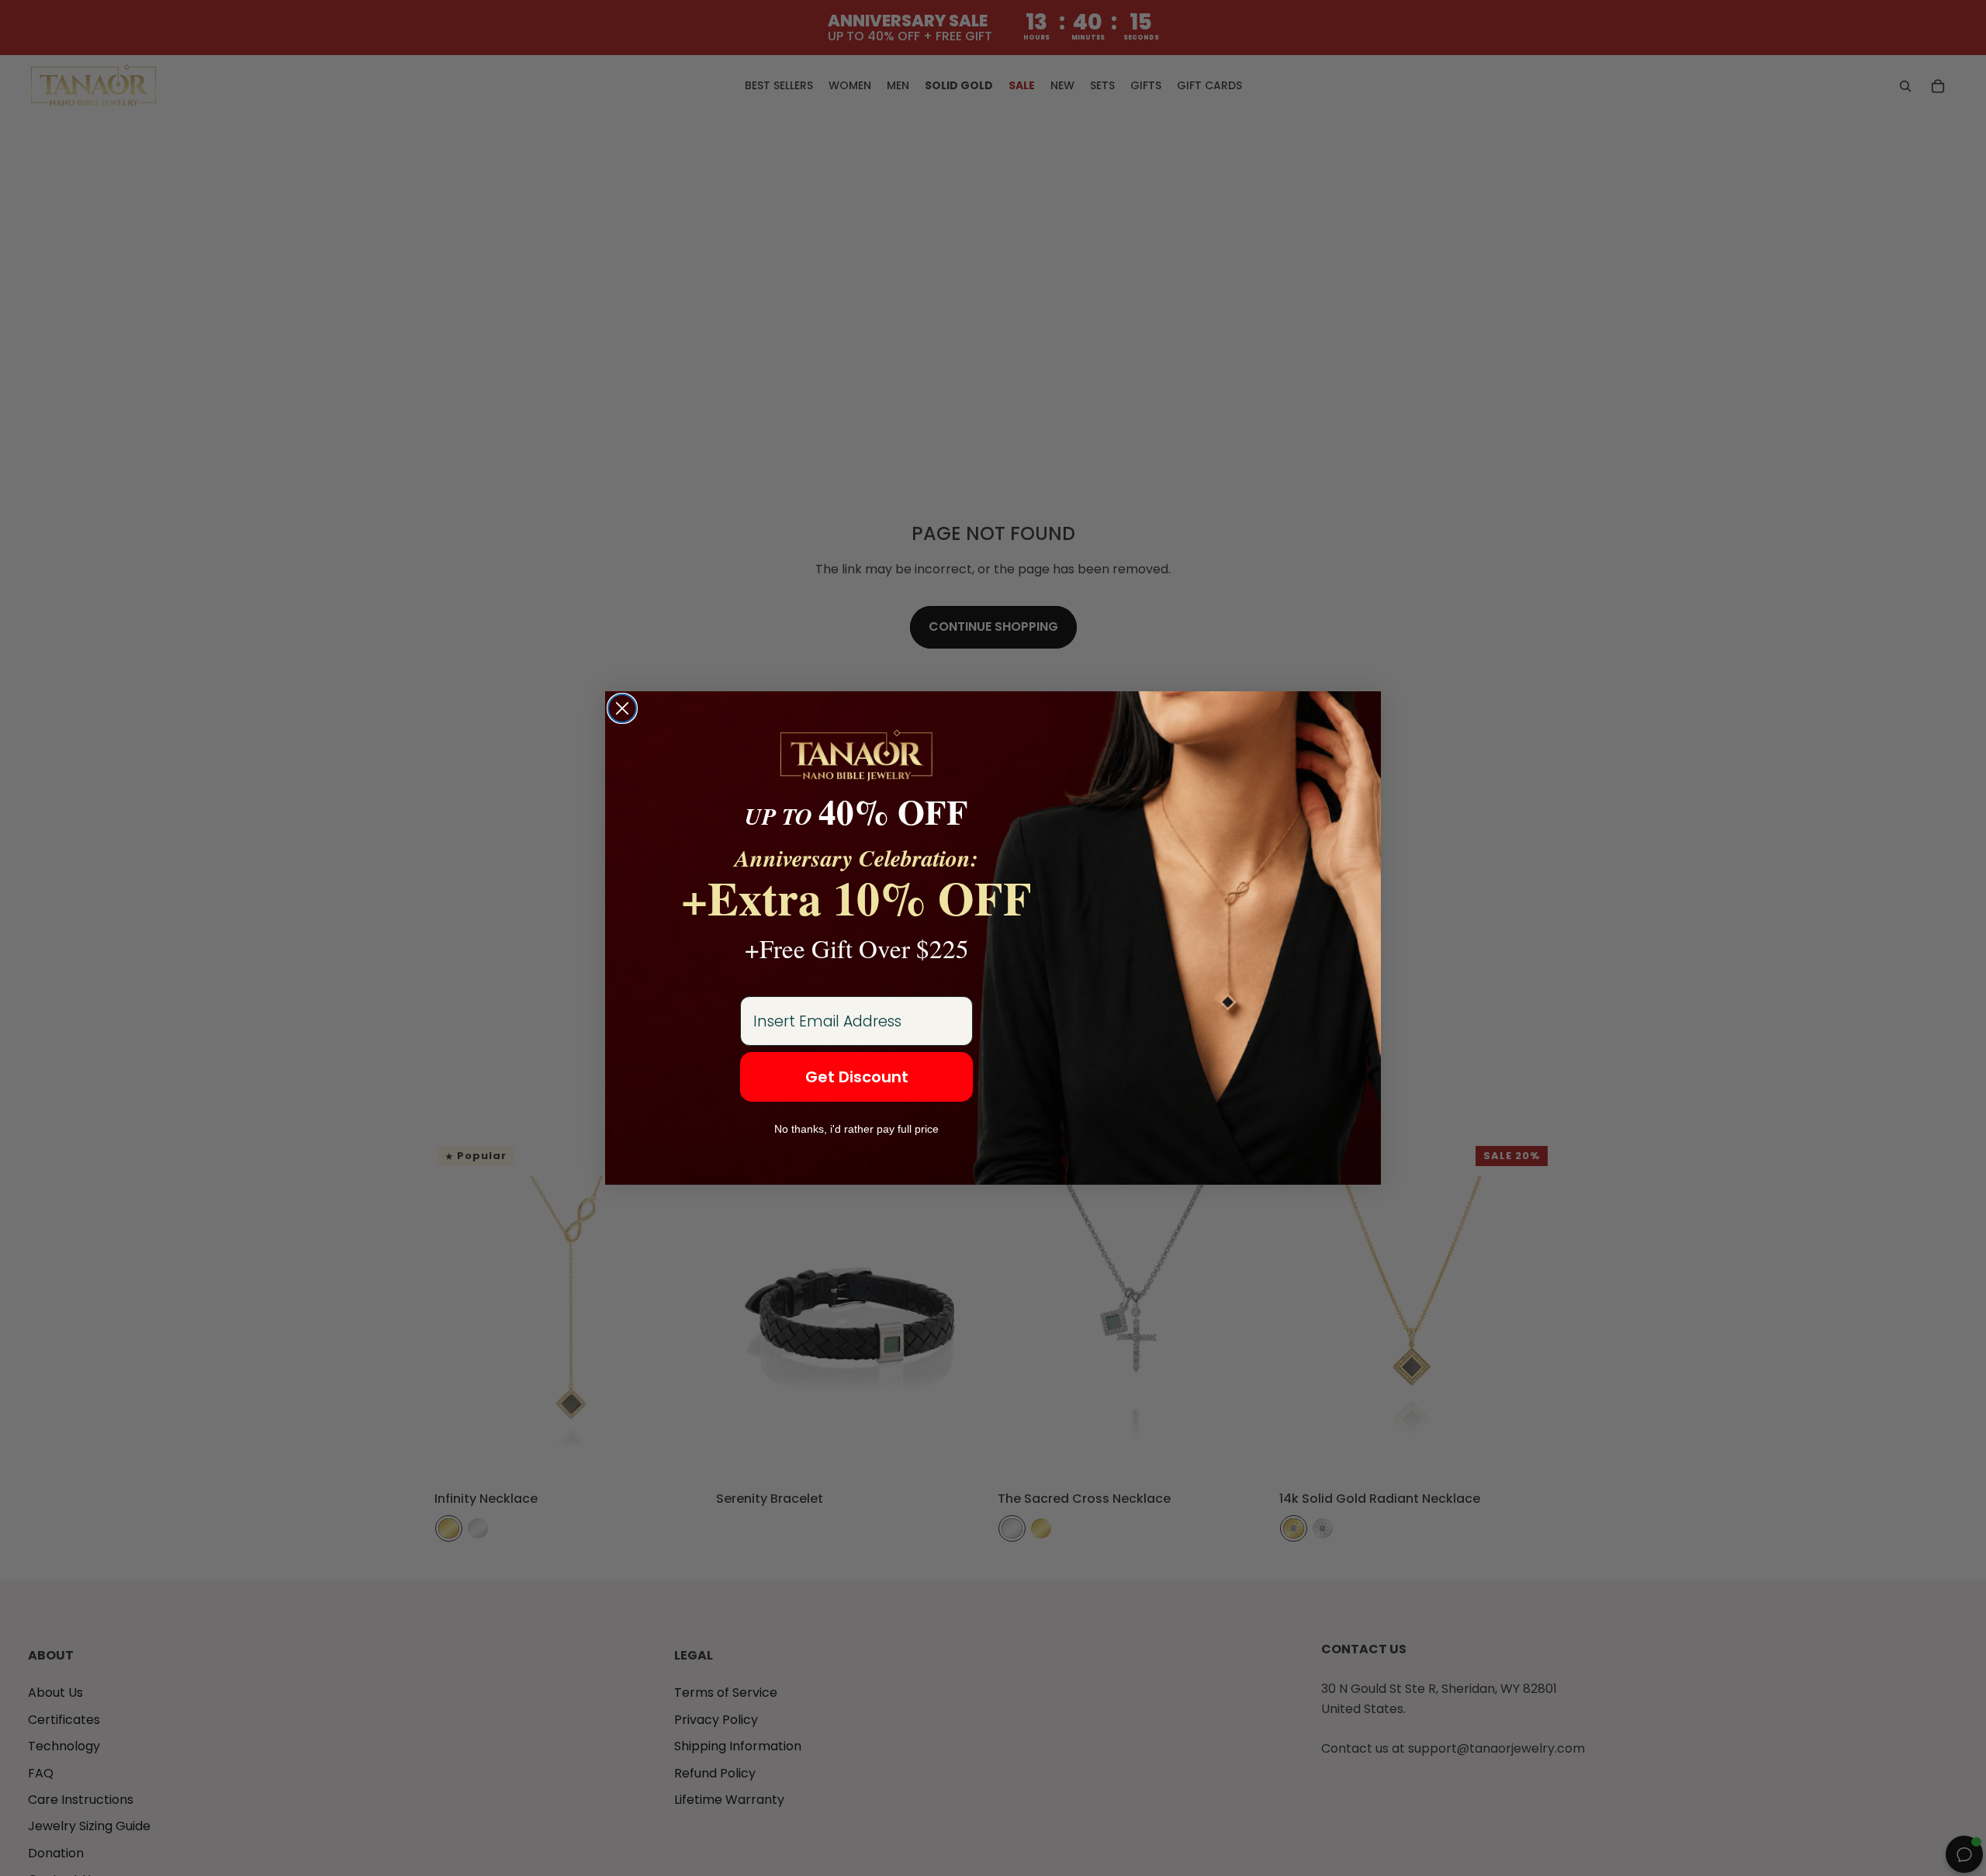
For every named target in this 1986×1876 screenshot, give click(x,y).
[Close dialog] (622, 708)
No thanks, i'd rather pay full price (856, 1129)
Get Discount (857, 1077)
